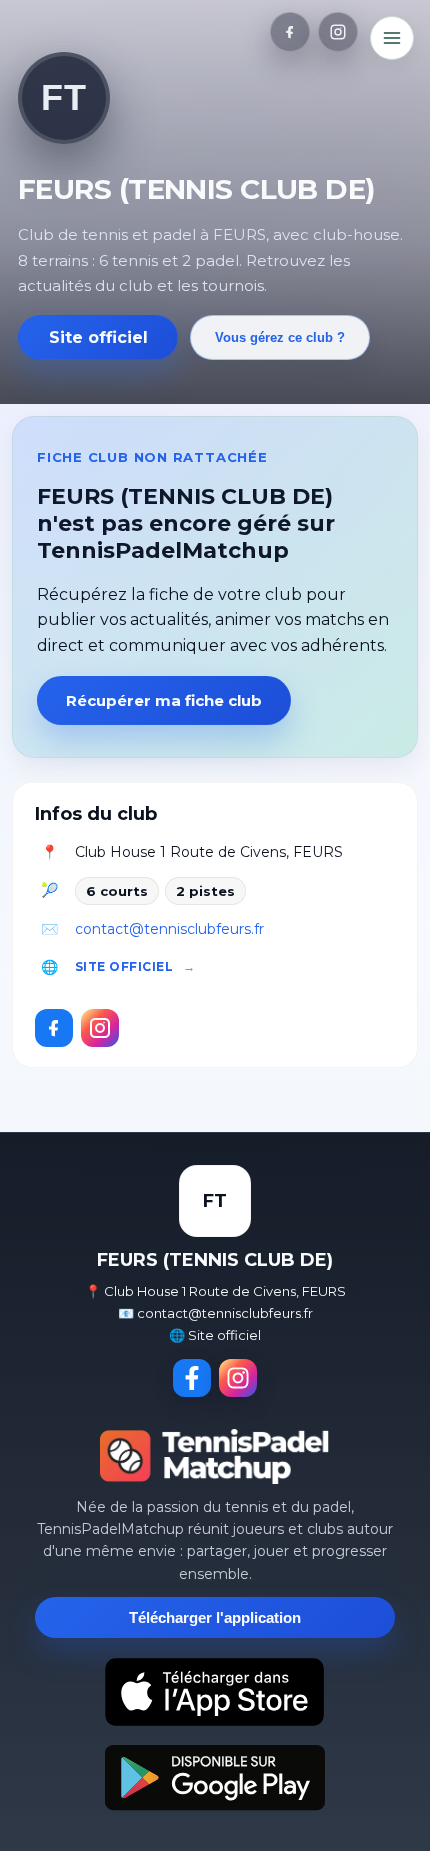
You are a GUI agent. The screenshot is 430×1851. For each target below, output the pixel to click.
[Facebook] (290, 32)
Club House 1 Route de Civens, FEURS (209, 852)
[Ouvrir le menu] (392, 38)
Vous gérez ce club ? (280, 337)
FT (63, 97)
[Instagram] (338, 32)
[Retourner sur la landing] (215, 1456)
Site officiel (98, 337)
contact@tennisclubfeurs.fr (169, 929)
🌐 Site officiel (215, 1335)
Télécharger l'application (215, 1617)
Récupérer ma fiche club (164, 700)
